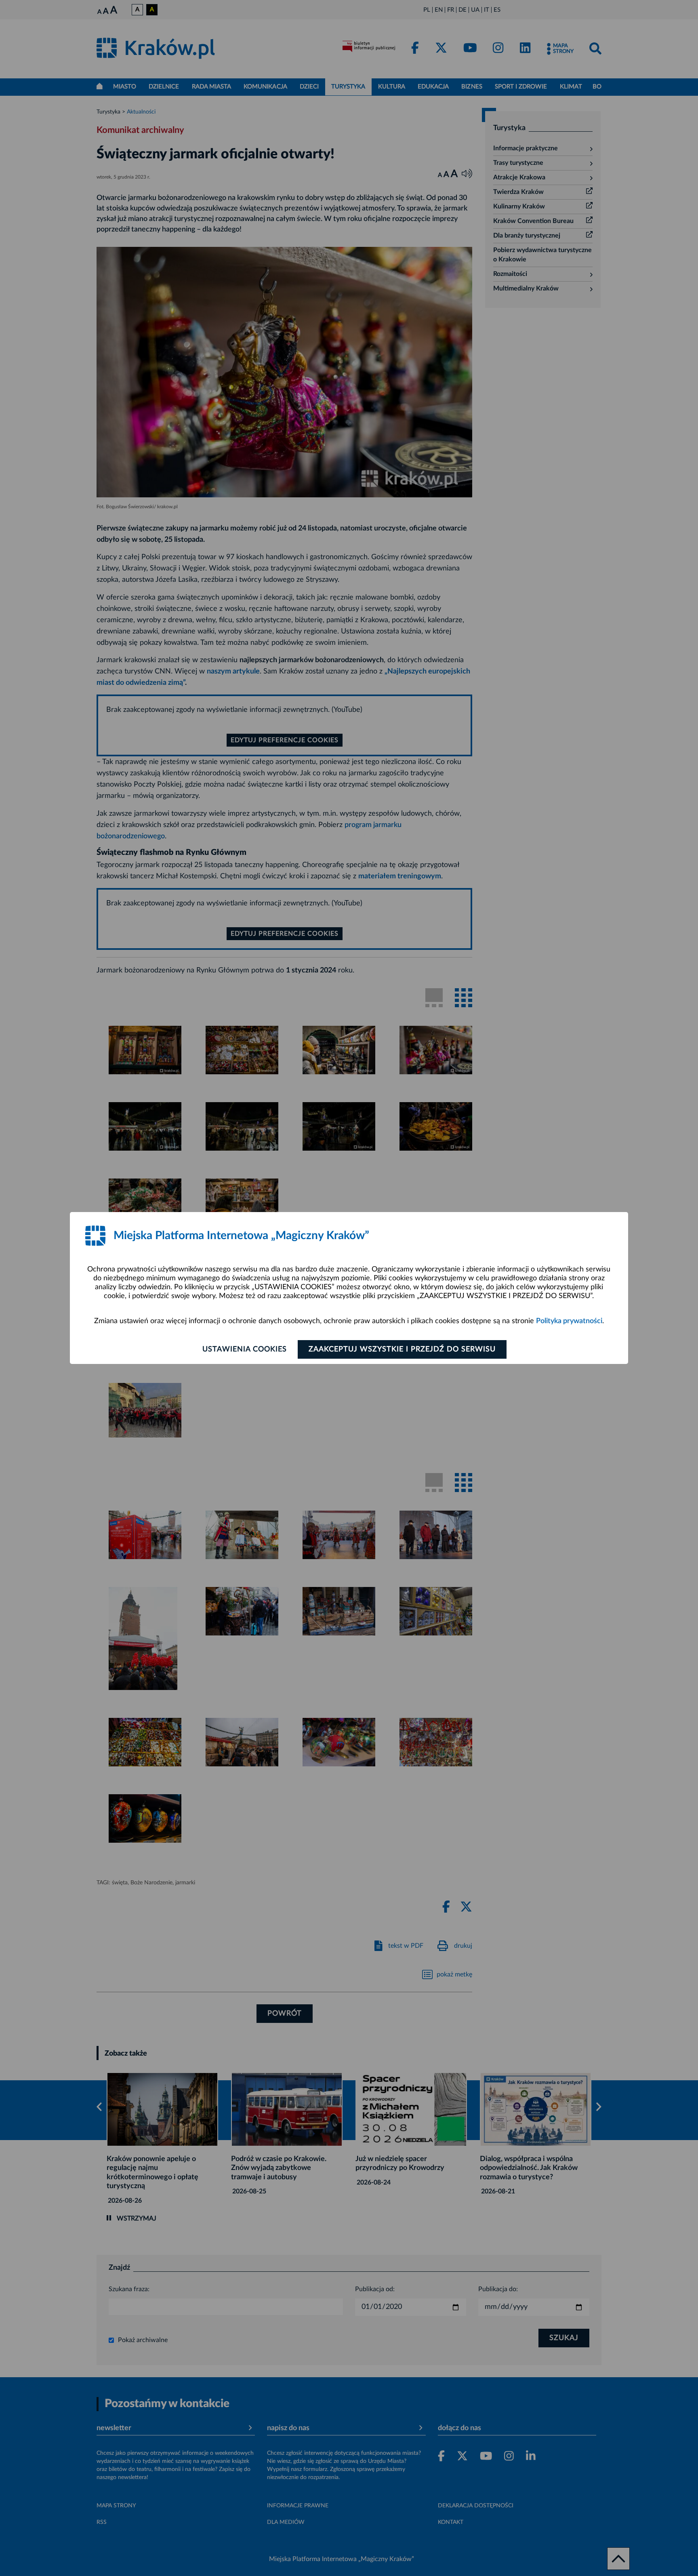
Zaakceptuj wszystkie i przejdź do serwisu (402, 1349)
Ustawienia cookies (245, 1349)
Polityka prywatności (569, 1321)
